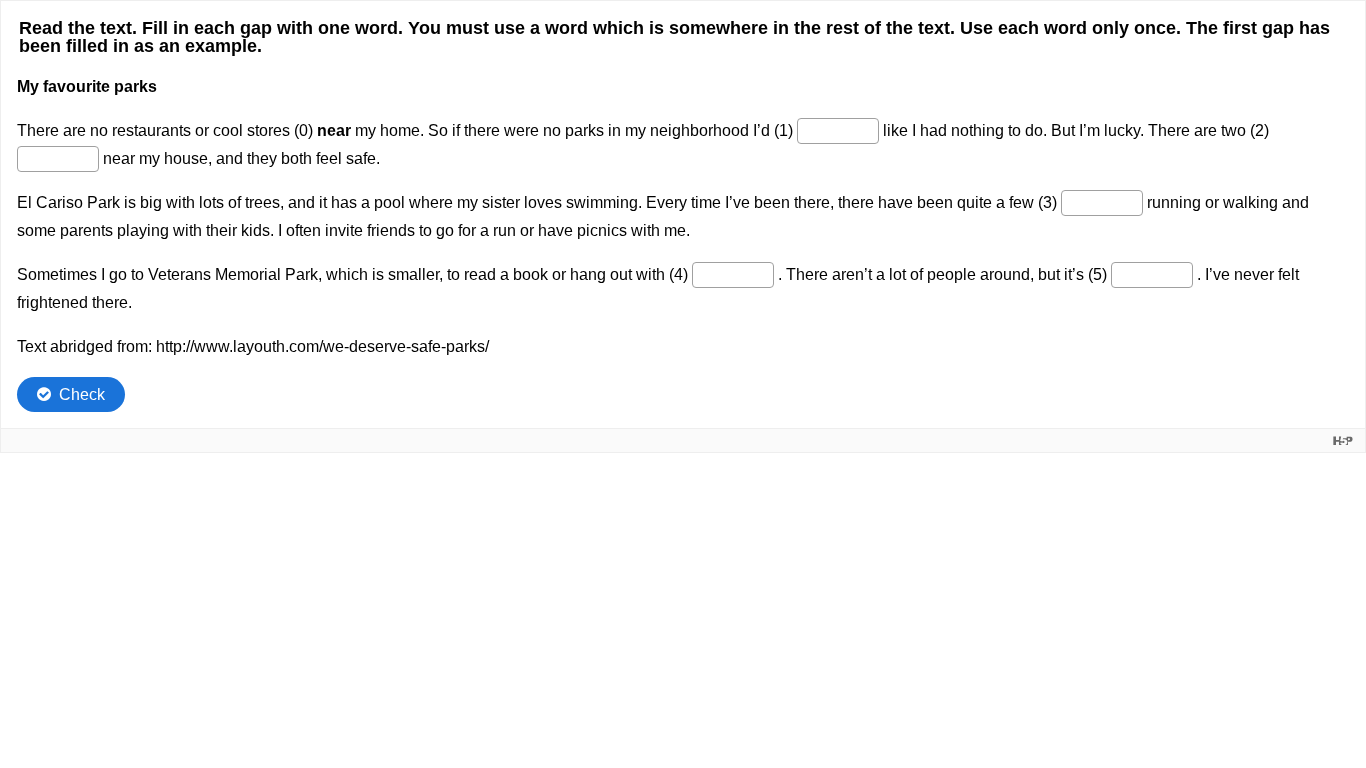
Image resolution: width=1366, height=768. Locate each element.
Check (82, 394)
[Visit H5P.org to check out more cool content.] (1343, 440)
